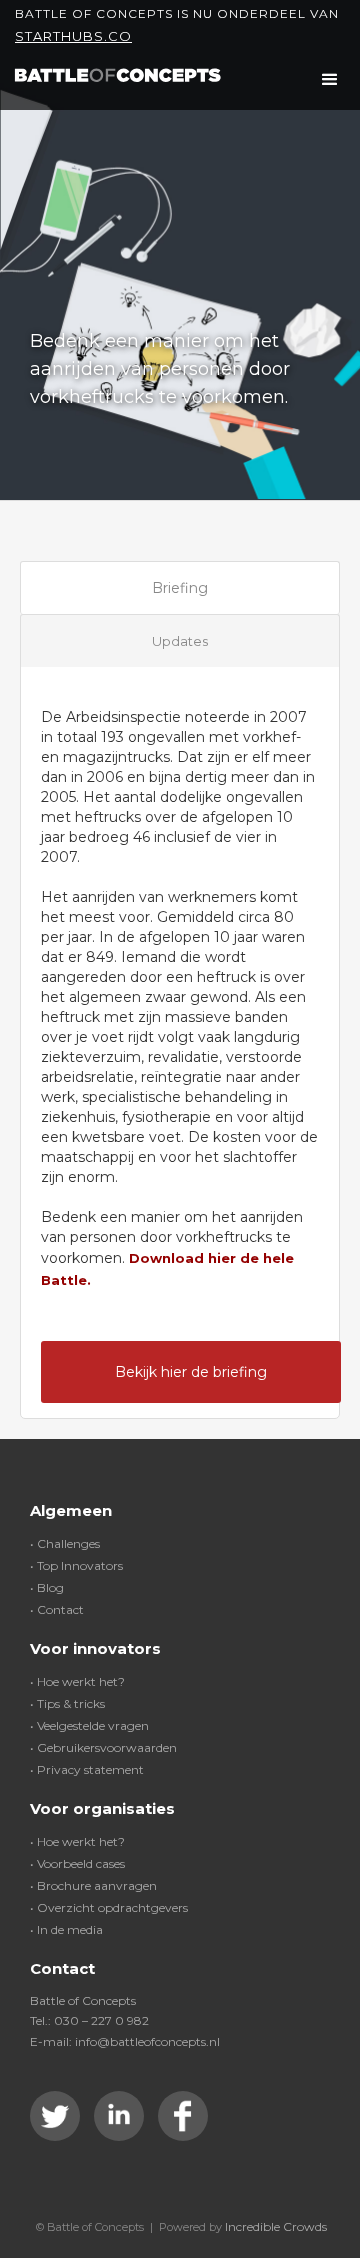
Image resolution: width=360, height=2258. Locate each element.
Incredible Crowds (276, 2226)
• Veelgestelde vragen (89, 1725)
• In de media (66, 1929)
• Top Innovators (76, 1565)
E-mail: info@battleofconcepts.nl (125, 2041)
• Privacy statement (87, 1769)
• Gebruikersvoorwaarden (103, 1747)
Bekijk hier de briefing (191, 1372)
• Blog (47, 1587)
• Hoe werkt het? (77, 1681)
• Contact (57, 1609)
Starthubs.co (73, 36)
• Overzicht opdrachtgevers (109, 1907)
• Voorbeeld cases (77, 1863)
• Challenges (65, 1543)
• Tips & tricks (67, 1703)
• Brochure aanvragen (93, 1885)
